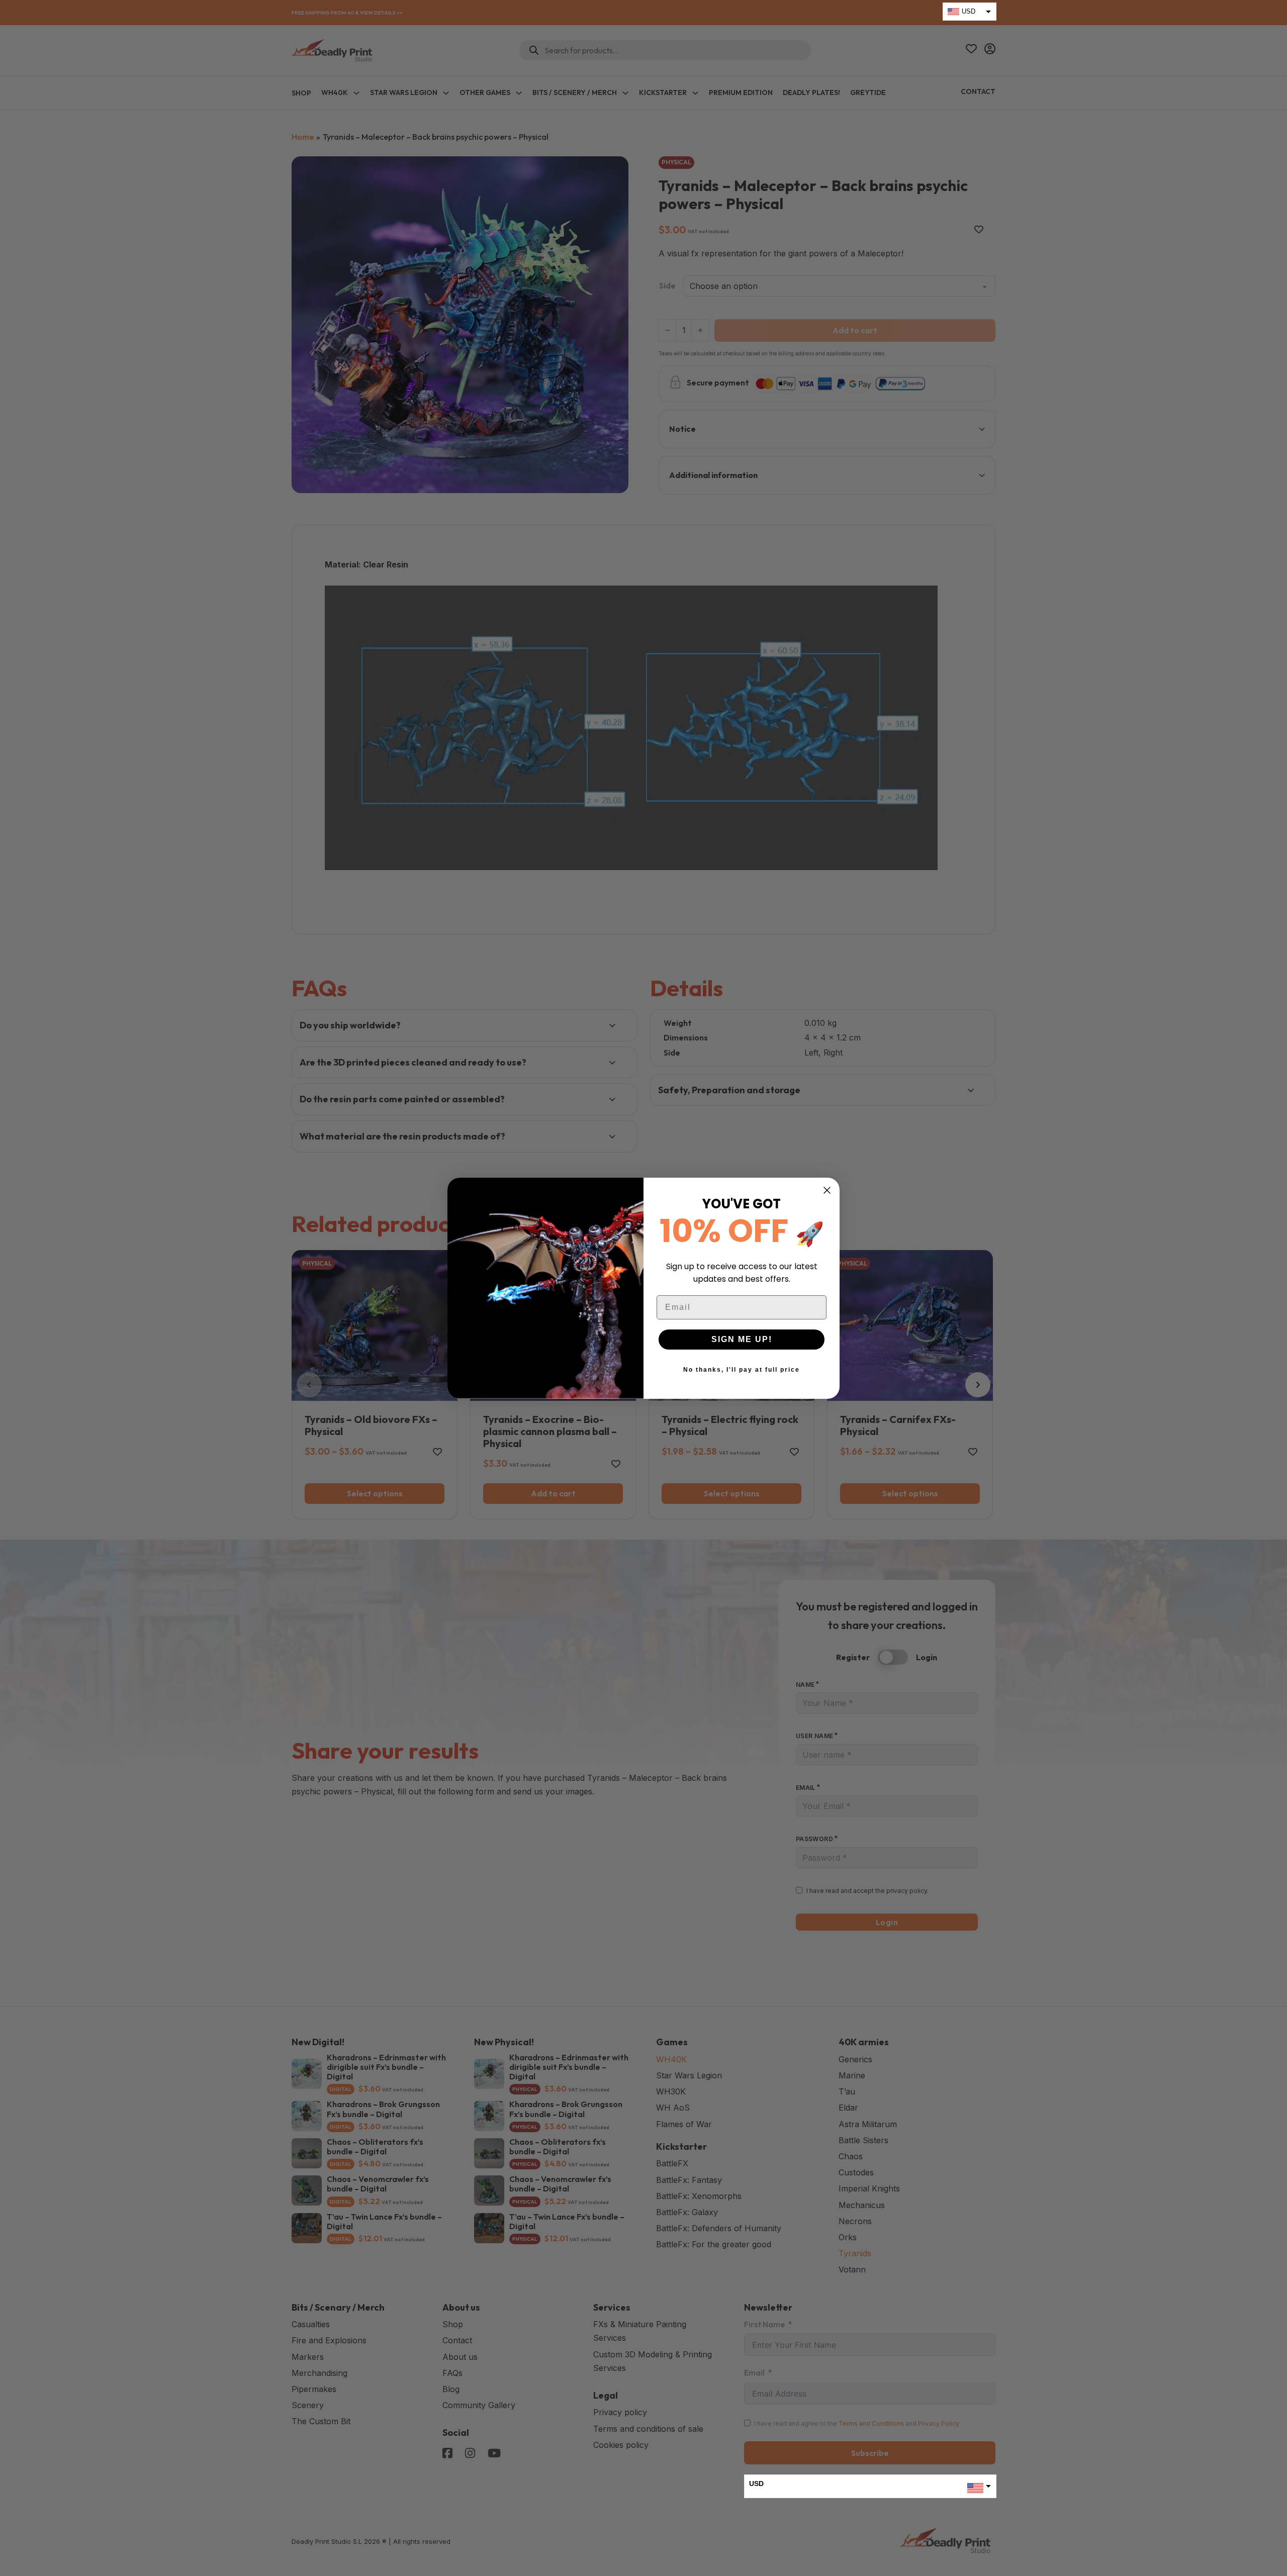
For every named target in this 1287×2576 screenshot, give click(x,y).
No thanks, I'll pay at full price (742, 1370)
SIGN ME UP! (742, 1339)
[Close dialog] (827, 1190)
